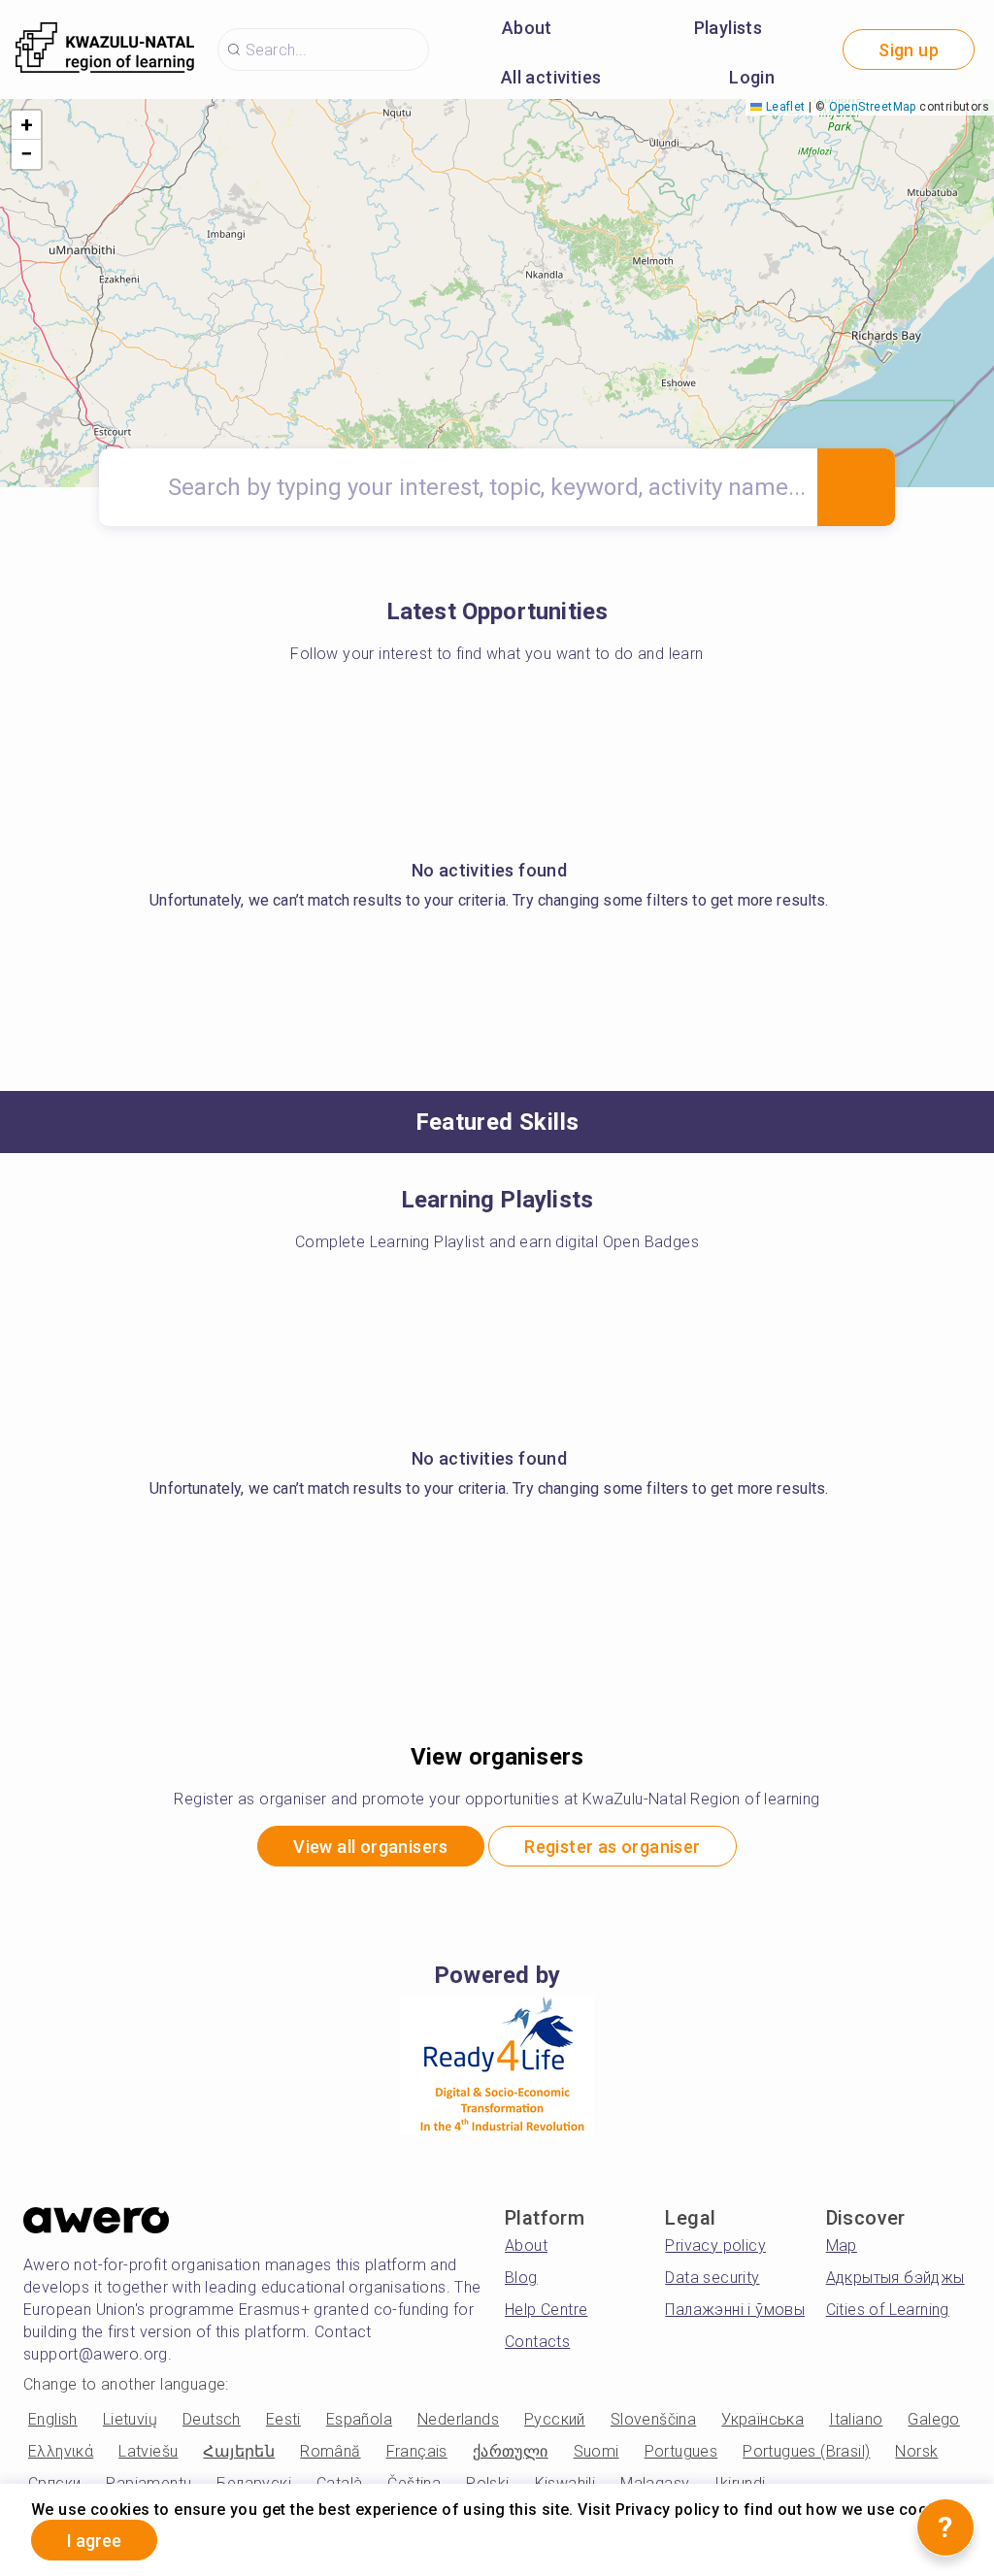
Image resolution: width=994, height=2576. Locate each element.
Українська (762, 2419)
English (53, 2419)
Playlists (729, 28)
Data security (712, 2278)
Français (417, 2451)
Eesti (283, 2419)
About (527, 28)
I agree (94, 2541)
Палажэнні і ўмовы (735, 2310)
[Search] (856, 487)
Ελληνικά (61, 2451)
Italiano (856, 2419)
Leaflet (783, 107)
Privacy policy (715, 2246)
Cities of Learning (888, 2310)
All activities (551, 77)
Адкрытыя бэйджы (895, 2278)
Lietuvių (130, 2419)
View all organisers (371, 1847)
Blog (521, 2278)
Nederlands (458, 2419)
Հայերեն (239, 2451)
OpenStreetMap (873, 107)
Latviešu (148, 2451)
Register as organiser (612, 1847)
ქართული (511, 2451)
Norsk (916, 2451)
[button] (26, 125)
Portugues (681, 2451)
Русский (555, 2419)
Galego (933, 2419)
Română (330, 2451)
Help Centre (546, 2310)
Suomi (596, 2451)
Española (359, 2419)
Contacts (537, 2342)
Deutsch (212, 2419)
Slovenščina (653, 2419)
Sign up (909, 50)
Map (842, 2246)
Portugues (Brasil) (806, 2451)
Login (752, 77)
